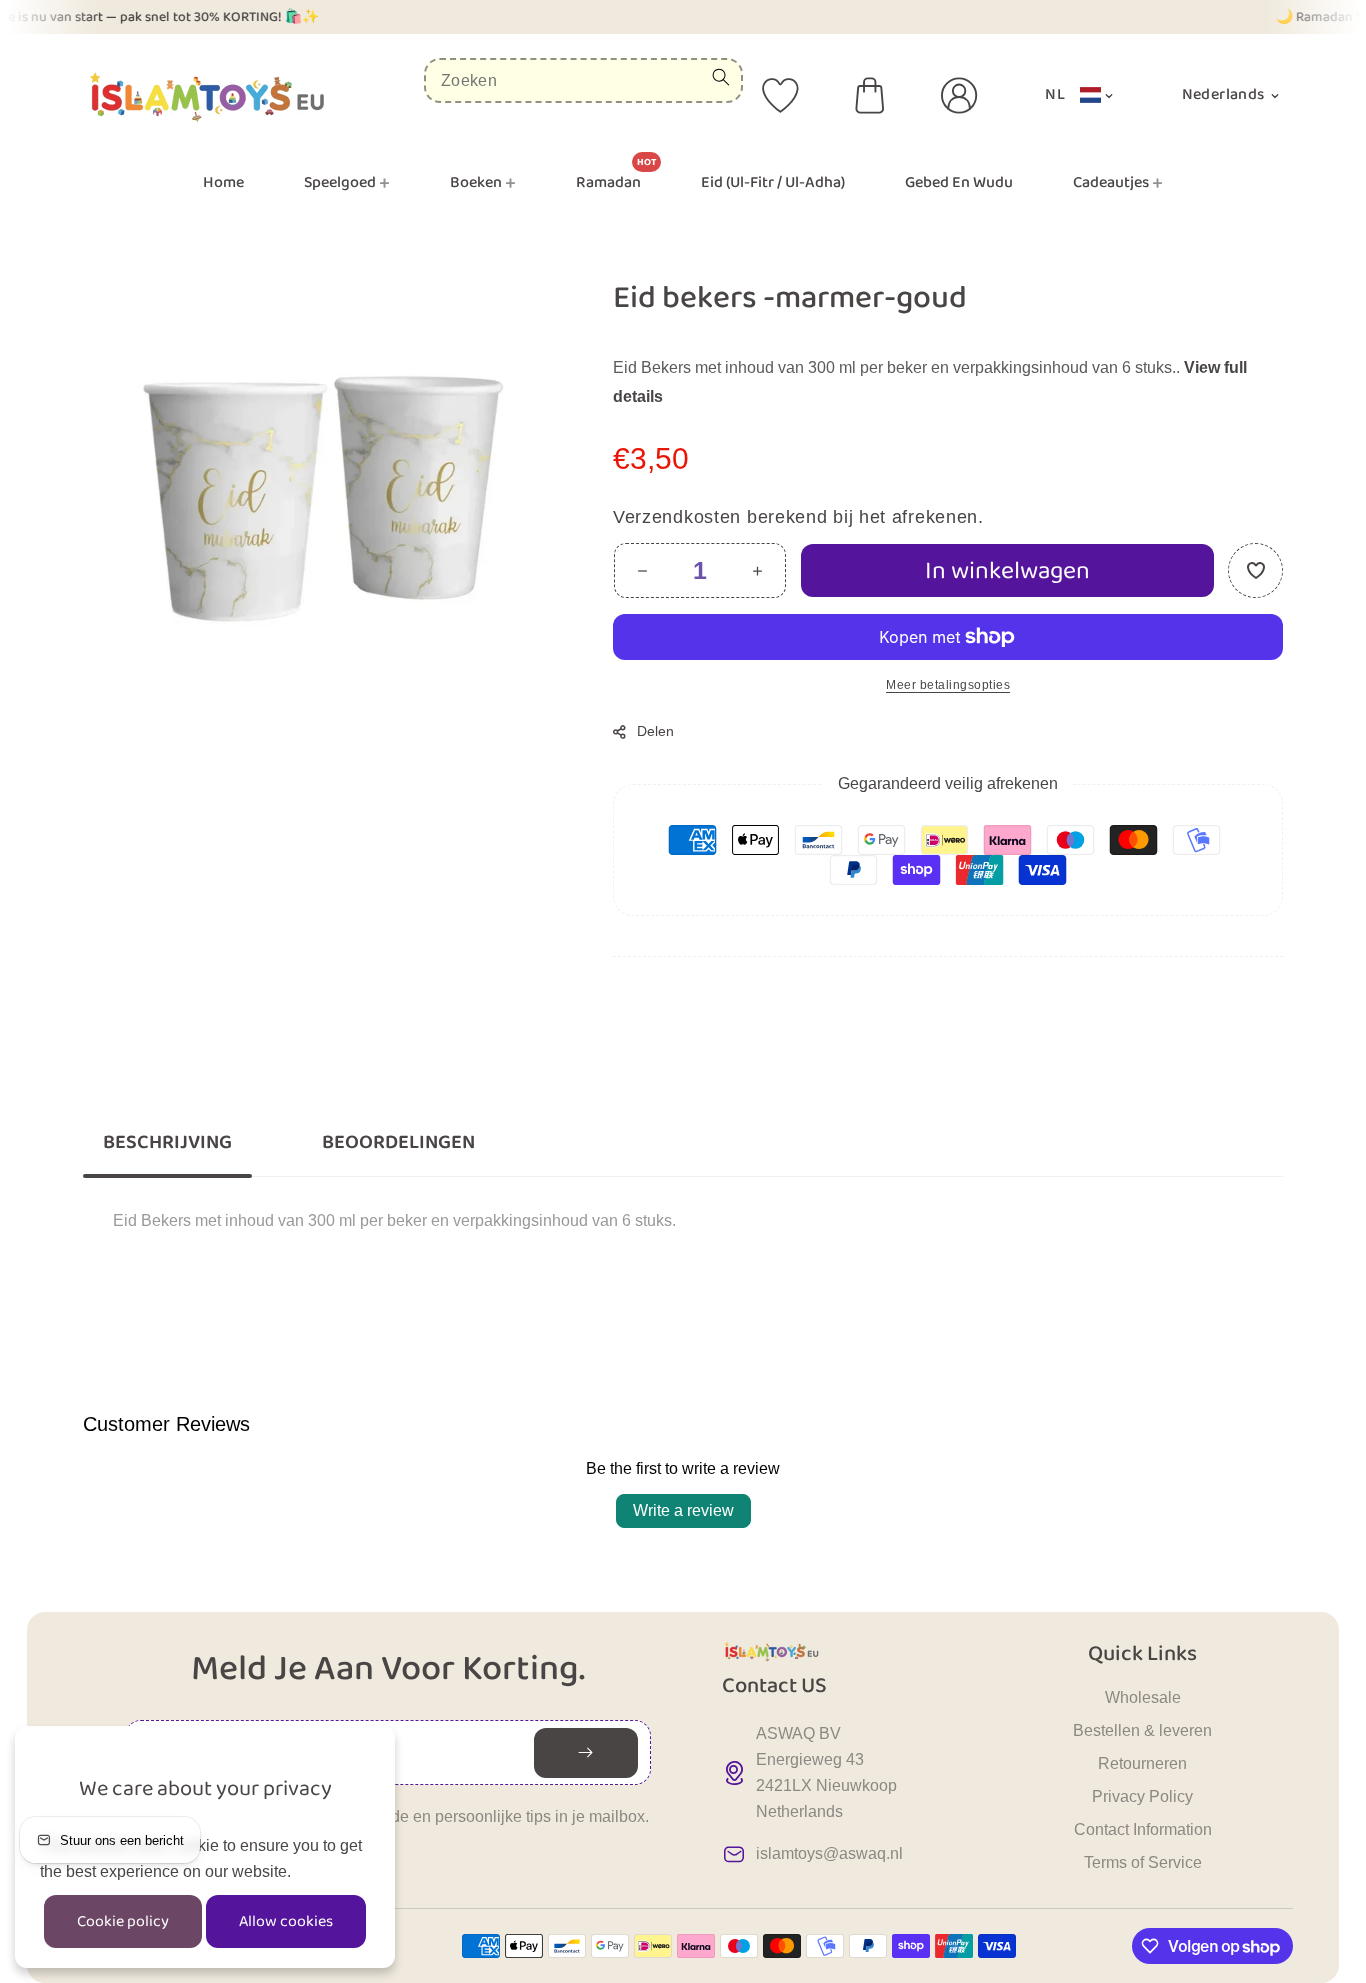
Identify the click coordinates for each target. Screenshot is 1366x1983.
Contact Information (1143, 1829)
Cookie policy (123, 1921)
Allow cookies (286, 1921)
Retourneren (1142, 1763)
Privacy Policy (1142, 1796)
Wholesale (1143, 1697)
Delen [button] (655, 731)
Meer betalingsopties (948, 685)
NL (1055, 94)
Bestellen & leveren (1142, 1730)
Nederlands (1225, 94)
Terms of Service (1143, 1862)
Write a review (683, 1510)
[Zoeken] (721, 77)
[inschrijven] (586, 1753)
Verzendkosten (677, 517)
